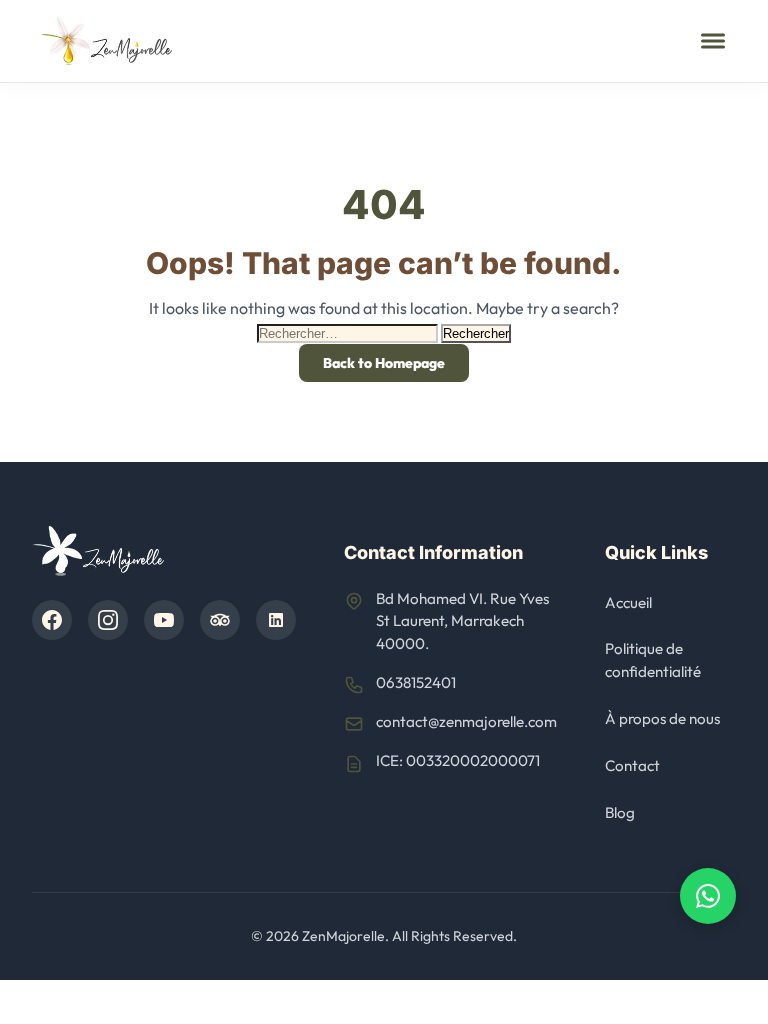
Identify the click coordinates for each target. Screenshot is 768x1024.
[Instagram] (108, 620)
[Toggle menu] (713, 41)
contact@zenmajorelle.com (466, 721)
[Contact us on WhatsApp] (708, 896)
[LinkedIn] (276, 620)
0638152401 (416, 682)
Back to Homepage (384, 363)
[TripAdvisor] (220, 620)
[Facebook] (52, 620)
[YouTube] (164, 620)
